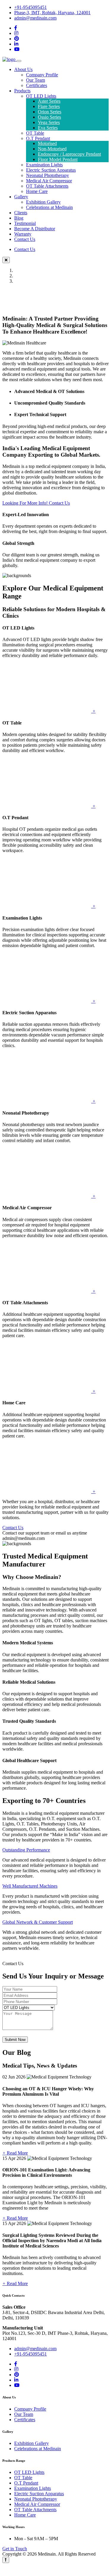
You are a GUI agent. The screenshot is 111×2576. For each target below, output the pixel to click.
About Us (23, 69)
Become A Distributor (35, 229)
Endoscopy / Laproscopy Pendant (69, 154)
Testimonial (25, 223)
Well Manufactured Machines (30, 1886)
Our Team (36, 80)
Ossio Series (49, 117)
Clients (21, 213)
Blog (19, 218)
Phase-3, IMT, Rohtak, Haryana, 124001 (52, 13)
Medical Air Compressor (49, 181)
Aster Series (49, 101)
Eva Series (48, 128)
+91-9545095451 (30, 7)
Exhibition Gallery (43, 202)
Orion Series (50, 112)
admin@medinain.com (35, 18)
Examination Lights (44, 165)
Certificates (37, 85)
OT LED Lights (41, 96)
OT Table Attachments (47, 186)
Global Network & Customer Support (38, 1922)
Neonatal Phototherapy (48, 175)
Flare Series (49, 106)
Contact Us (25, 239)
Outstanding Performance (26, 1850)
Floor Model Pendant (58, 159)
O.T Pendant (38, 138)
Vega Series (49, 122)
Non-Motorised (52, 149)
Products (22, 91)
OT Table (35, 133)
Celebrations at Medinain (49, 207)
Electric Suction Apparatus (51, 170)
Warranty (23, 234)
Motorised (47, 143)
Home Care (37, 191)
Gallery (21, 197)
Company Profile (42, 75)
